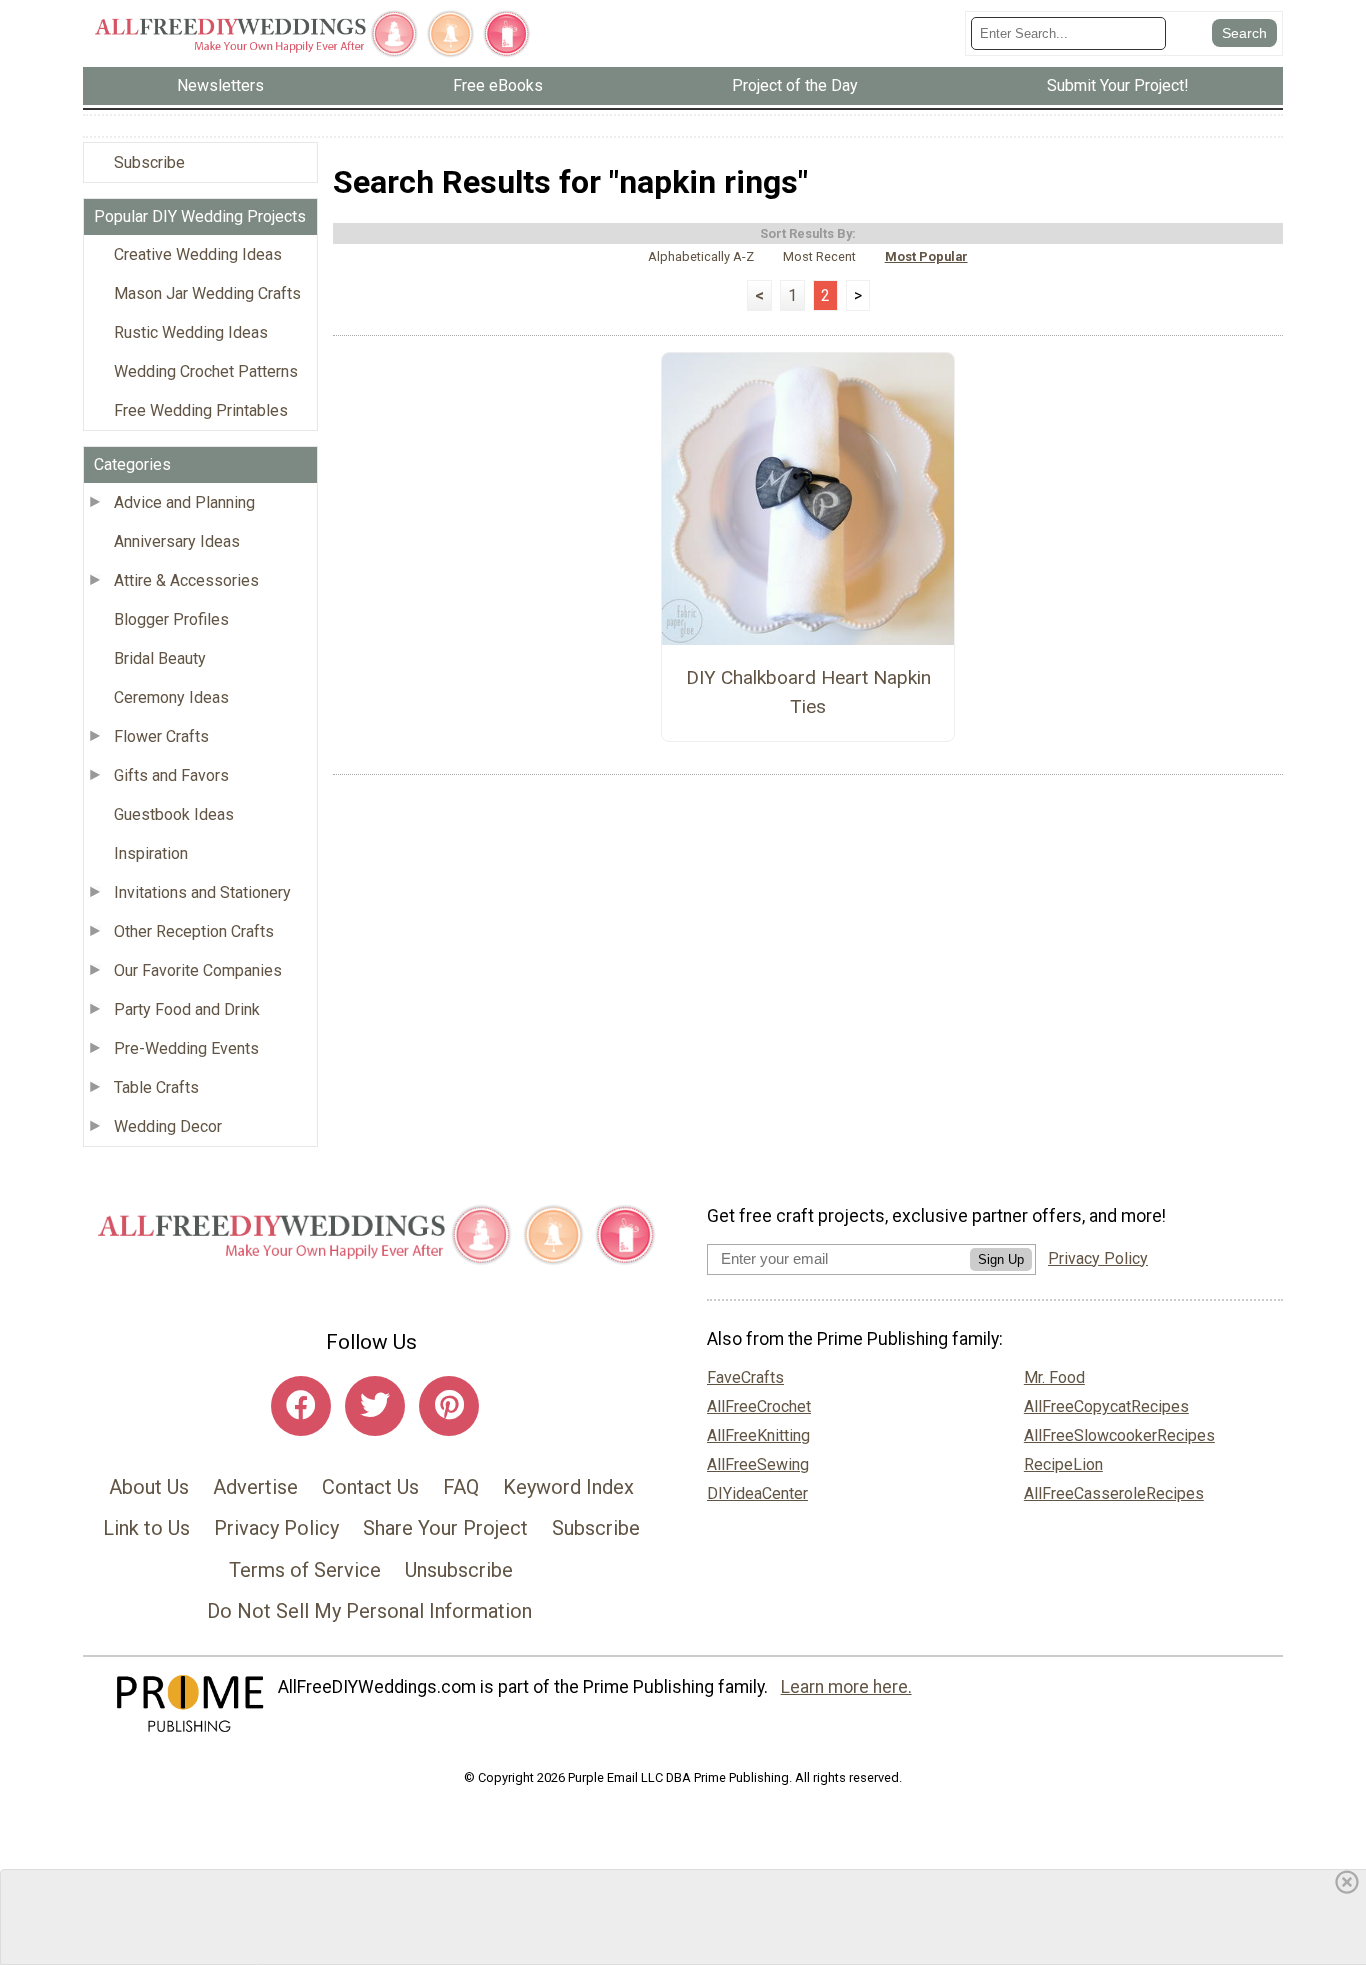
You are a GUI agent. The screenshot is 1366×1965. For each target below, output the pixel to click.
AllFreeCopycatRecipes (1106, 1406)
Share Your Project (445, 1528)
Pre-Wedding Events (186, 1048)
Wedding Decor (168, 1126)
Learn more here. (846, 1687)
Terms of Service (305, 1570)
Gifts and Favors (171, 775)
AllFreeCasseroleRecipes (1114, 1493)
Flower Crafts (161, 736)
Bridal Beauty (160, 658)
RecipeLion (1063, 1464)
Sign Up (1001, 1259)
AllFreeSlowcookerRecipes (1119, 1435)
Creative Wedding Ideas (198, 254)
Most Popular (926, 256)
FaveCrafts (745, 1377)
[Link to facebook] (301, 1406)
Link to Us (146, 1528)
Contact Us (370, 1487)
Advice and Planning (184, 502)
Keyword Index (568, 1487)
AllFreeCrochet (759, 1406)
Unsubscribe (459, 1570)
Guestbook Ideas (174, 814)
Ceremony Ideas (171, 697)
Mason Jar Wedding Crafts (207, 293)
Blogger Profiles (171, 619)
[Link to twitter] (375, 1406)
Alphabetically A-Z (701, 256)
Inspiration (151, 853)
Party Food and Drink (187, 1009)
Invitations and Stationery (202, 892)
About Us (149, 1487)
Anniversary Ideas (177, 541)
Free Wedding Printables (201, 410)
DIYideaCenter (757, 1493)
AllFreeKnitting (758, 1435)
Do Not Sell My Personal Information (369, 1611)
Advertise (255, 1487)
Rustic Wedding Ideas (191, 332)
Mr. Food (1054, 1377)
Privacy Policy (276, 1528)
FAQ (461, 1487)
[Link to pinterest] (449, 1406)
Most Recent (819, 256)
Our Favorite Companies (198, 970)
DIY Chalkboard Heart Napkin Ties (808, 692)
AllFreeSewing (758, 1464)
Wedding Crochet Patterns (206, 371)
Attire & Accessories (186, 580)
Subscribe (149, 162)
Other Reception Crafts (194, 931)
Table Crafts (156, 1087)
